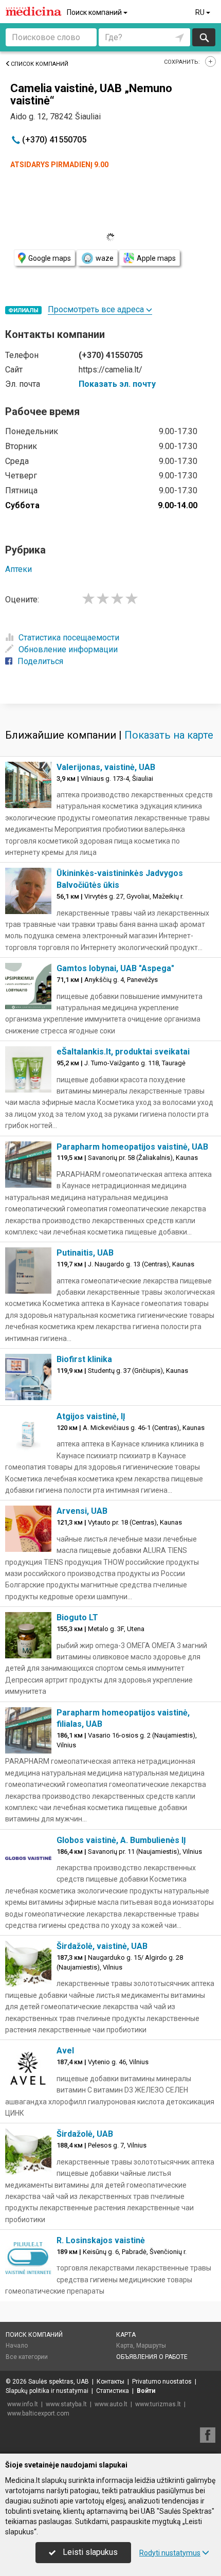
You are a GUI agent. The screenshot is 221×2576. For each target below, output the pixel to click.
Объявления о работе (152, 2357)
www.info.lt (23, 2404)
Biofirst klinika (84, 1359)
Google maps (50, 258)
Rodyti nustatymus (170, 2553)
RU (201, 12)
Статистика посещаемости (69, 638)
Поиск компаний (95, 12)
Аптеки (19, 569)
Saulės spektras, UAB (59, 2382)
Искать (204, 37)
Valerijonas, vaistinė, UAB (106, 767)
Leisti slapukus (89, 2552)
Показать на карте (169, 735)
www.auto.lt (111, 2404)
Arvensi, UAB (82, 1511)
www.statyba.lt (66, 2404)
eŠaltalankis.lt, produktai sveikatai (123, 1052)
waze (105, 258)
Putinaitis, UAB (85, 1253)
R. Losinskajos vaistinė (101, 2240)
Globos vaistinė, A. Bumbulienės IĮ (121, 1840)
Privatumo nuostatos (162, 2382)
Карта (126, 2335)
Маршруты (151, 2346)
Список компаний (40, 64)
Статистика (113, 2391)
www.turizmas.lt (158, 2404)
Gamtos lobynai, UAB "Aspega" (115, 968)
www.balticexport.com (38, 2413)
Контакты (110, 2382)
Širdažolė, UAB (85, 2134)
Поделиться (40, 661)
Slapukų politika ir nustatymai (47, 2391)
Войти (146, 2391)
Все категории (27, 2357)
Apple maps (156, 258)
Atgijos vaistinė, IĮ (91, 1416)
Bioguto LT (77, 1617)
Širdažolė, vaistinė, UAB (102, 1946)
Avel (65, 2051)
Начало (17, 2346)
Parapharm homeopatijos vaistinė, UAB (132, 1147)
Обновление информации (68, 649)
